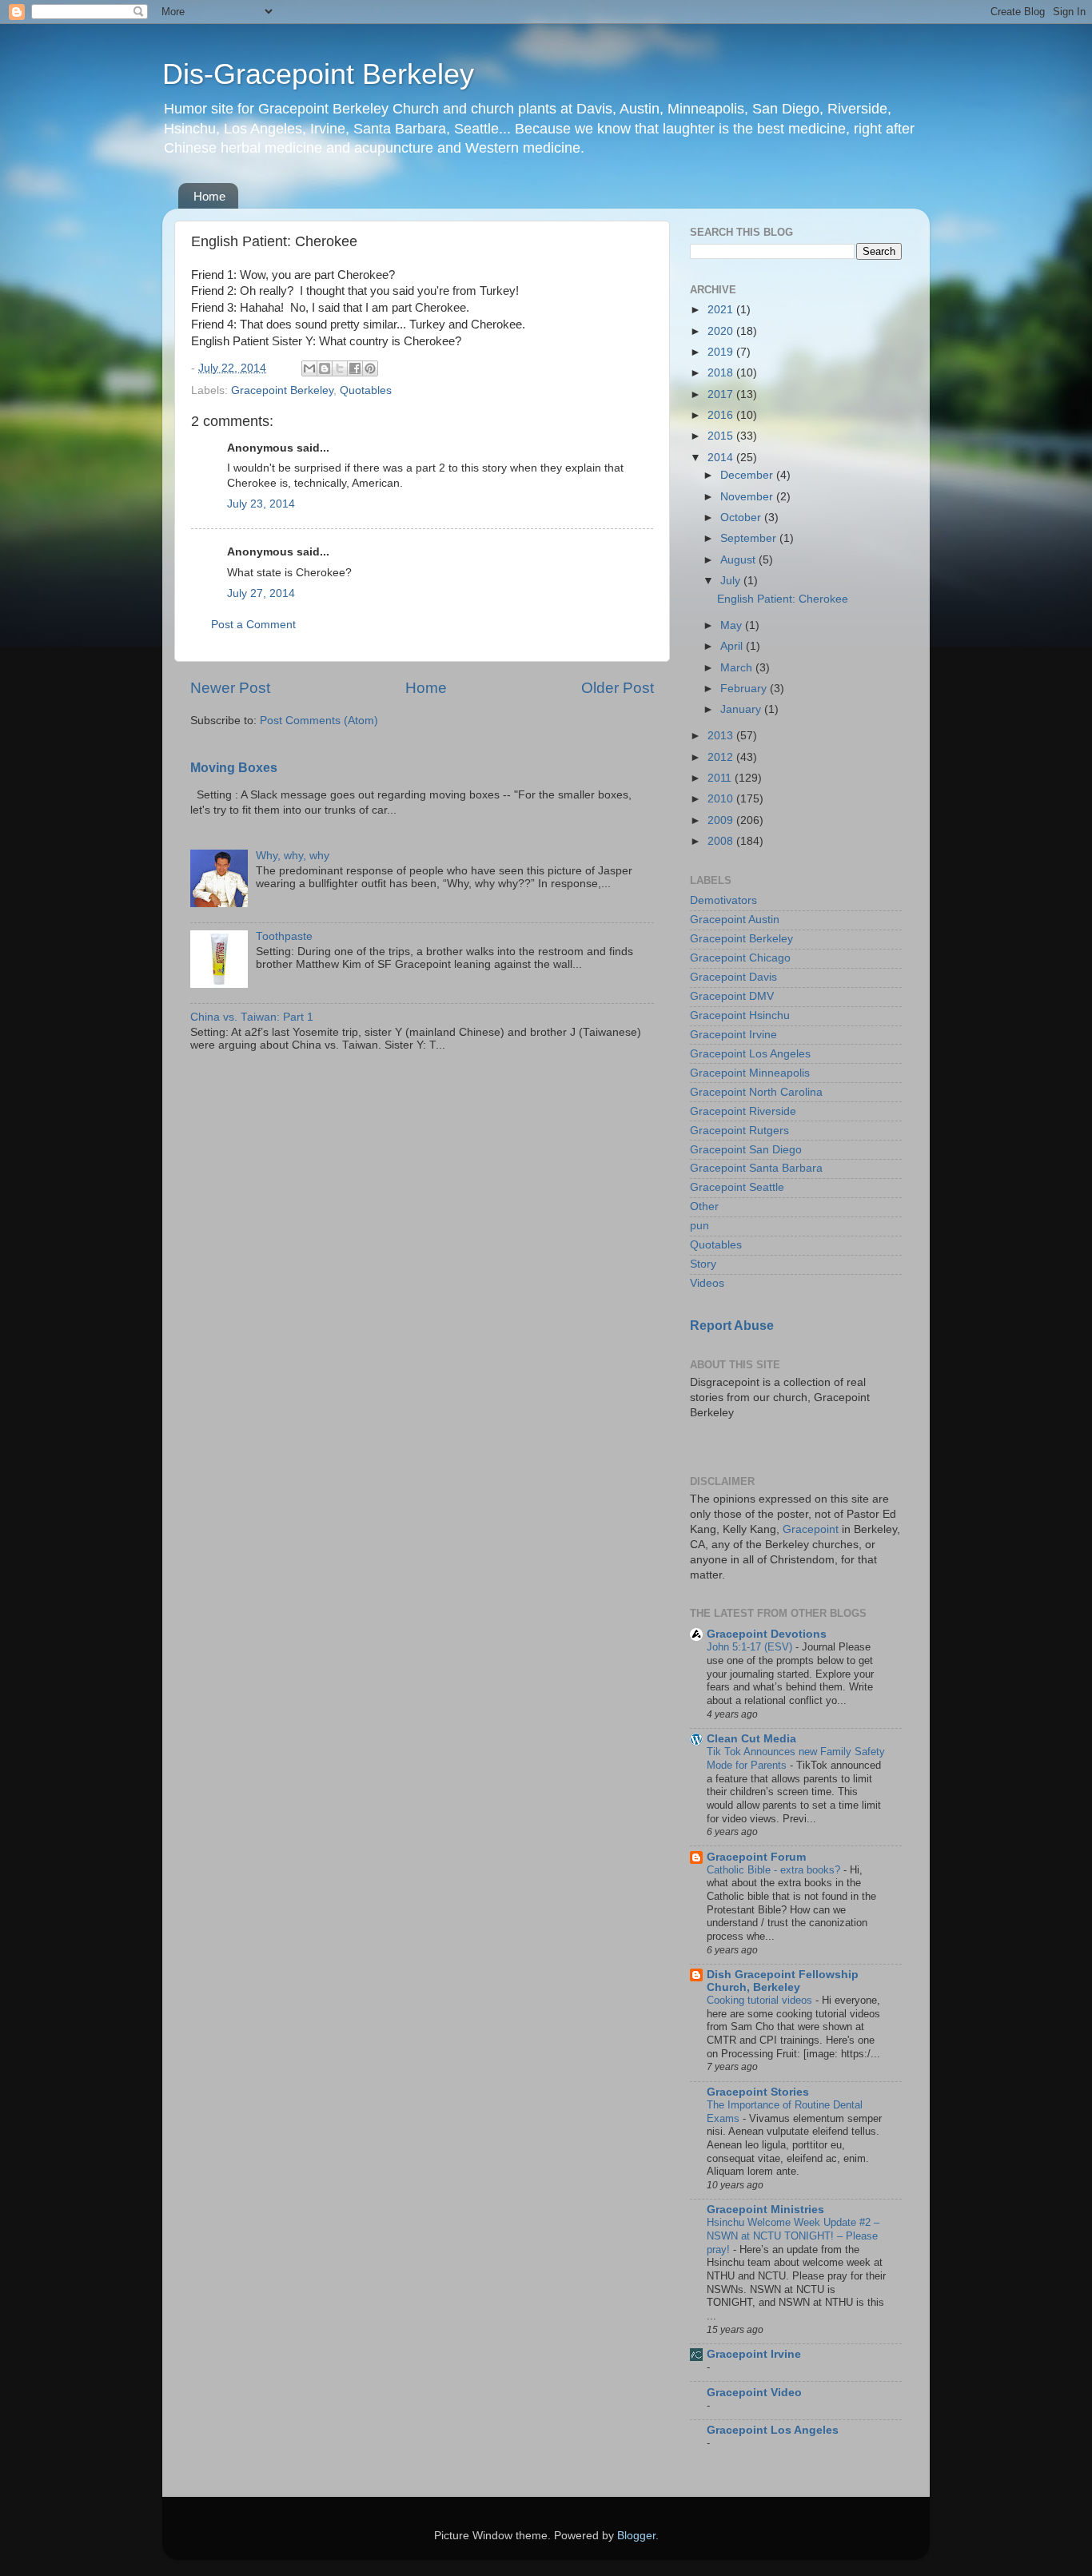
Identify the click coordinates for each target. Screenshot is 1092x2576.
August (739, 560)
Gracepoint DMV (732, 996)
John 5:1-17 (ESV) (751, 1647)
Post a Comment (253, 625)
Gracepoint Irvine (733, 1035)
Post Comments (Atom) (319, 721)
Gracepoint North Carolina (756, 1092)
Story (703, 1264)
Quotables (366, 390)
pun (699, 1226)
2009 (722, 820)
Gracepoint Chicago (740, 958)
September (750, 538)
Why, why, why (293, 856)
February (745, 689)
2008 (722, 841)
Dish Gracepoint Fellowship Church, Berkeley (783, 1981)
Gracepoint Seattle (737, 1187)
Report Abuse (732, 1326)
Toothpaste (284, 936)
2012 (722, 757)
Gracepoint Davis (733, 977)
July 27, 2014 (261, 593)
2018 (722, 373)
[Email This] (309, 368)
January (742, 709)
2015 (722, 436)
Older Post (618, 688)
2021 (722, 310)
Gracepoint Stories (758, 2092)
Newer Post (230, 688)
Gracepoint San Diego (746, 1150)
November (748, 497)
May (733, 625)
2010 (722, 799)
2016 (722, 415)
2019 (722, 352)
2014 (722, 458)
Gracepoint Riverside (743, 1111)
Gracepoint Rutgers (739, 1131)
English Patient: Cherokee (783, 599)
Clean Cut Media (751, 1739)
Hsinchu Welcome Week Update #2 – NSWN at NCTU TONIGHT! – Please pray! (793, 2236)
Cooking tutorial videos (761, 2000)
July (732, 581)
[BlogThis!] (325, 368)
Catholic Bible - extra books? (775, 1870)
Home (209, 196)
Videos (707, 1283)
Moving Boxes (234, 768)
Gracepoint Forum (756, 1857)
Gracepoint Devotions (767, 1634)
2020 (722, 331)
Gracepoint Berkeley (282, 390)
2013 (722, 736)
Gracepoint (811, 1529)
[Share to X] (340, 368)
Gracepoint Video (754, 2393)
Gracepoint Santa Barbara (756, 1168)
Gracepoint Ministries (765, 2210)
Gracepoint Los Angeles (750, 1054)
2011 (721, 778)
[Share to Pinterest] (370, 368)
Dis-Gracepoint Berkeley (318, 74)
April (733, 646)
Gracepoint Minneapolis (750, 1073)
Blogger (636, 2536)
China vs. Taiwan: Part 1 (252, 1017)
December (748, 475)
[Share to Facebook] (355, 368)
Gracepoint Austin (735, 920)
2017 (722, 394)
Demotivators (723, 900)
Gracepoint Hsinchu (740, 1015)
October (742, 518)
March (738, 668)
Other (704, 1206)
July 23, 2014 (261, 504)
